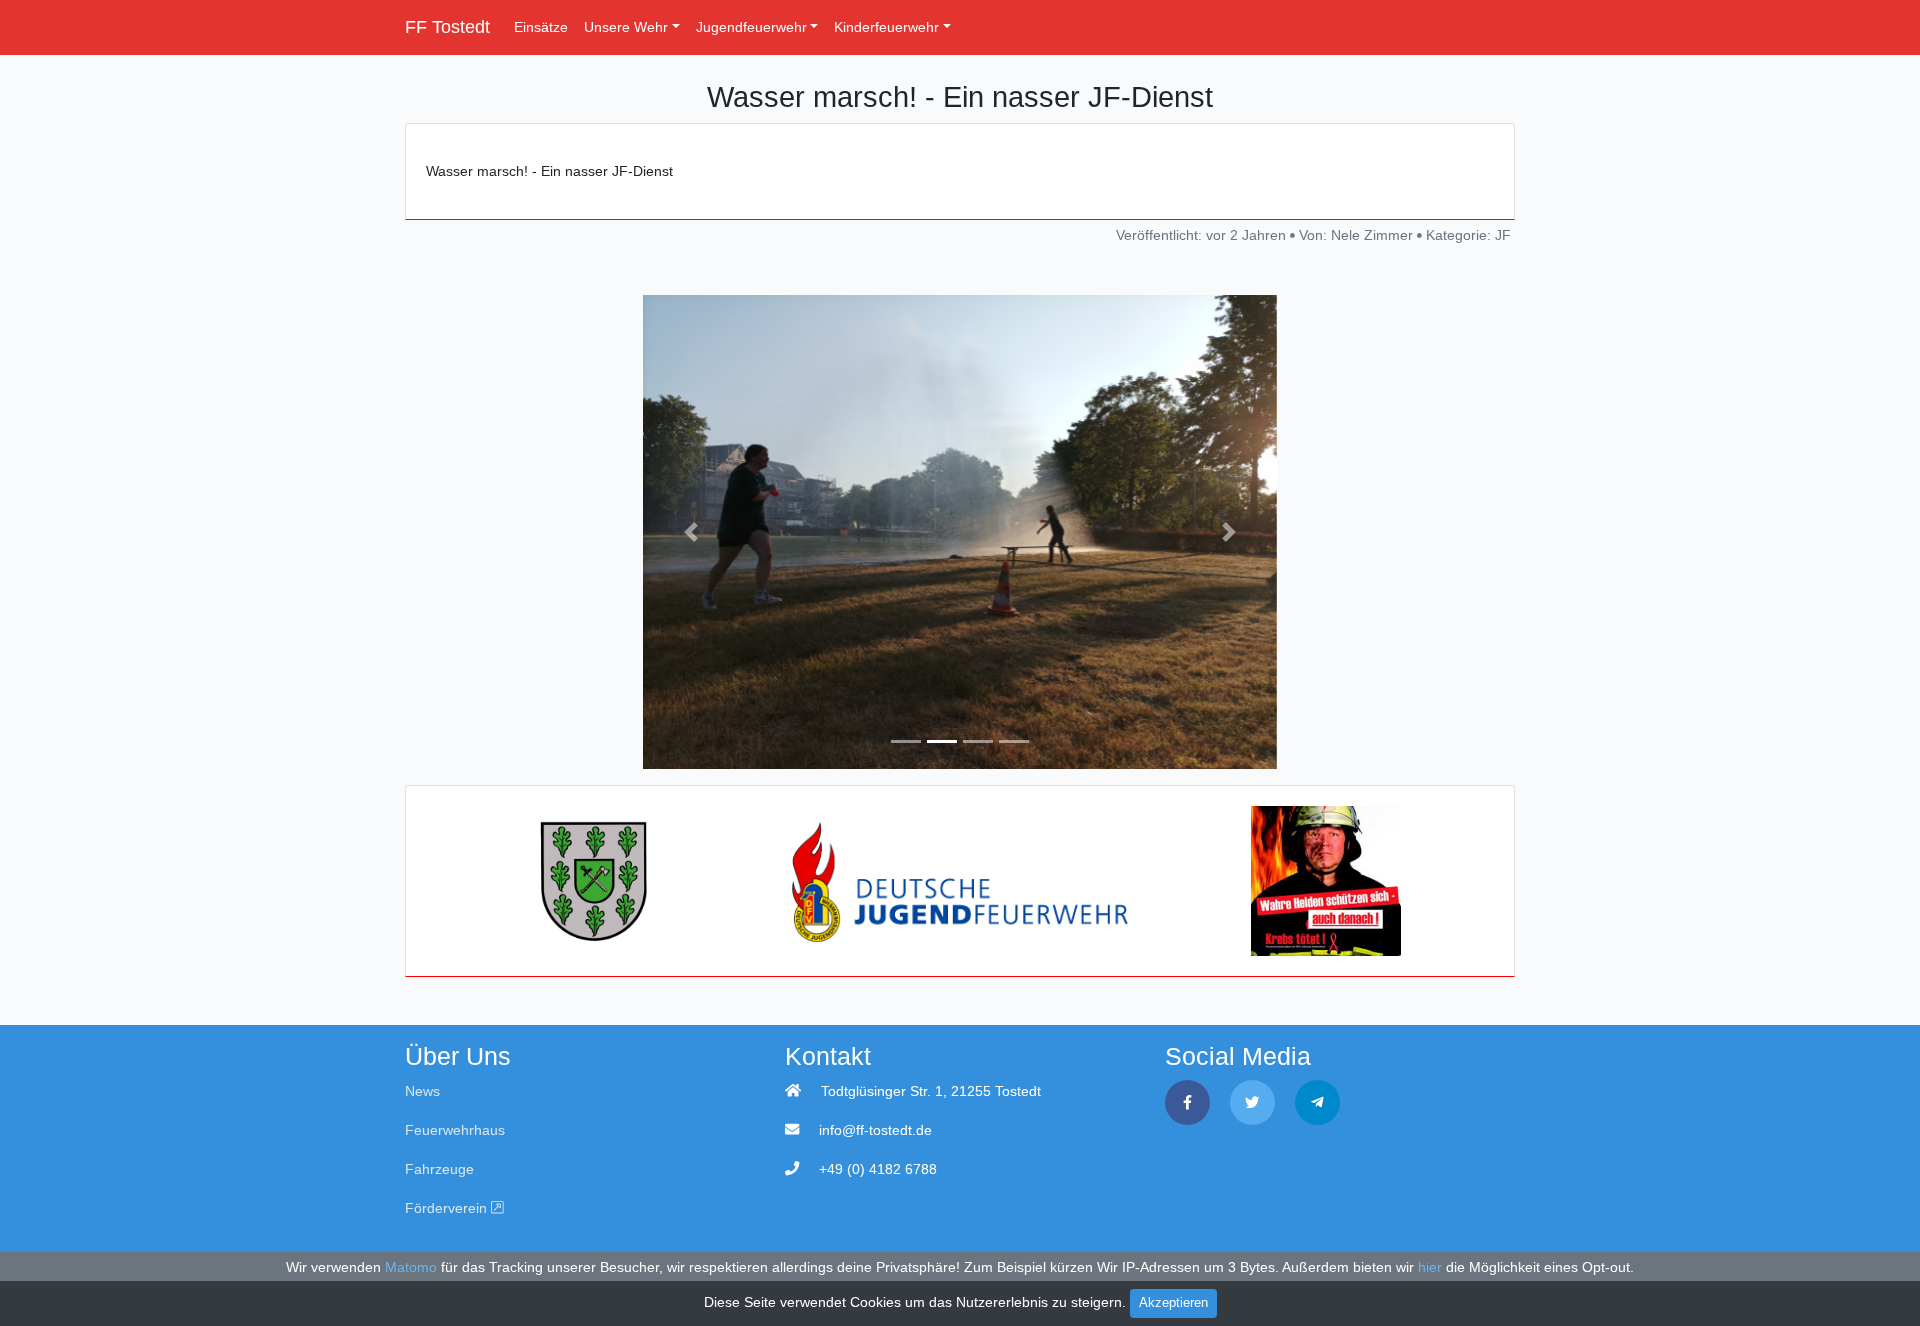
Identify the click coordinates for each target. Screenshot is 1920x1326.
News (422, 1091)
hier (1430, 1267)
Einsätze (541, 27)
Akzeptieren (1173, 1303)
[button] (690, 532)
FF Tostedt (447, 27)
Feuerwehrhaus (455, 1130)
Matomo (411, 1267)
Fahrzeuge (439, 1169)
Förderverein (448, 1208)
